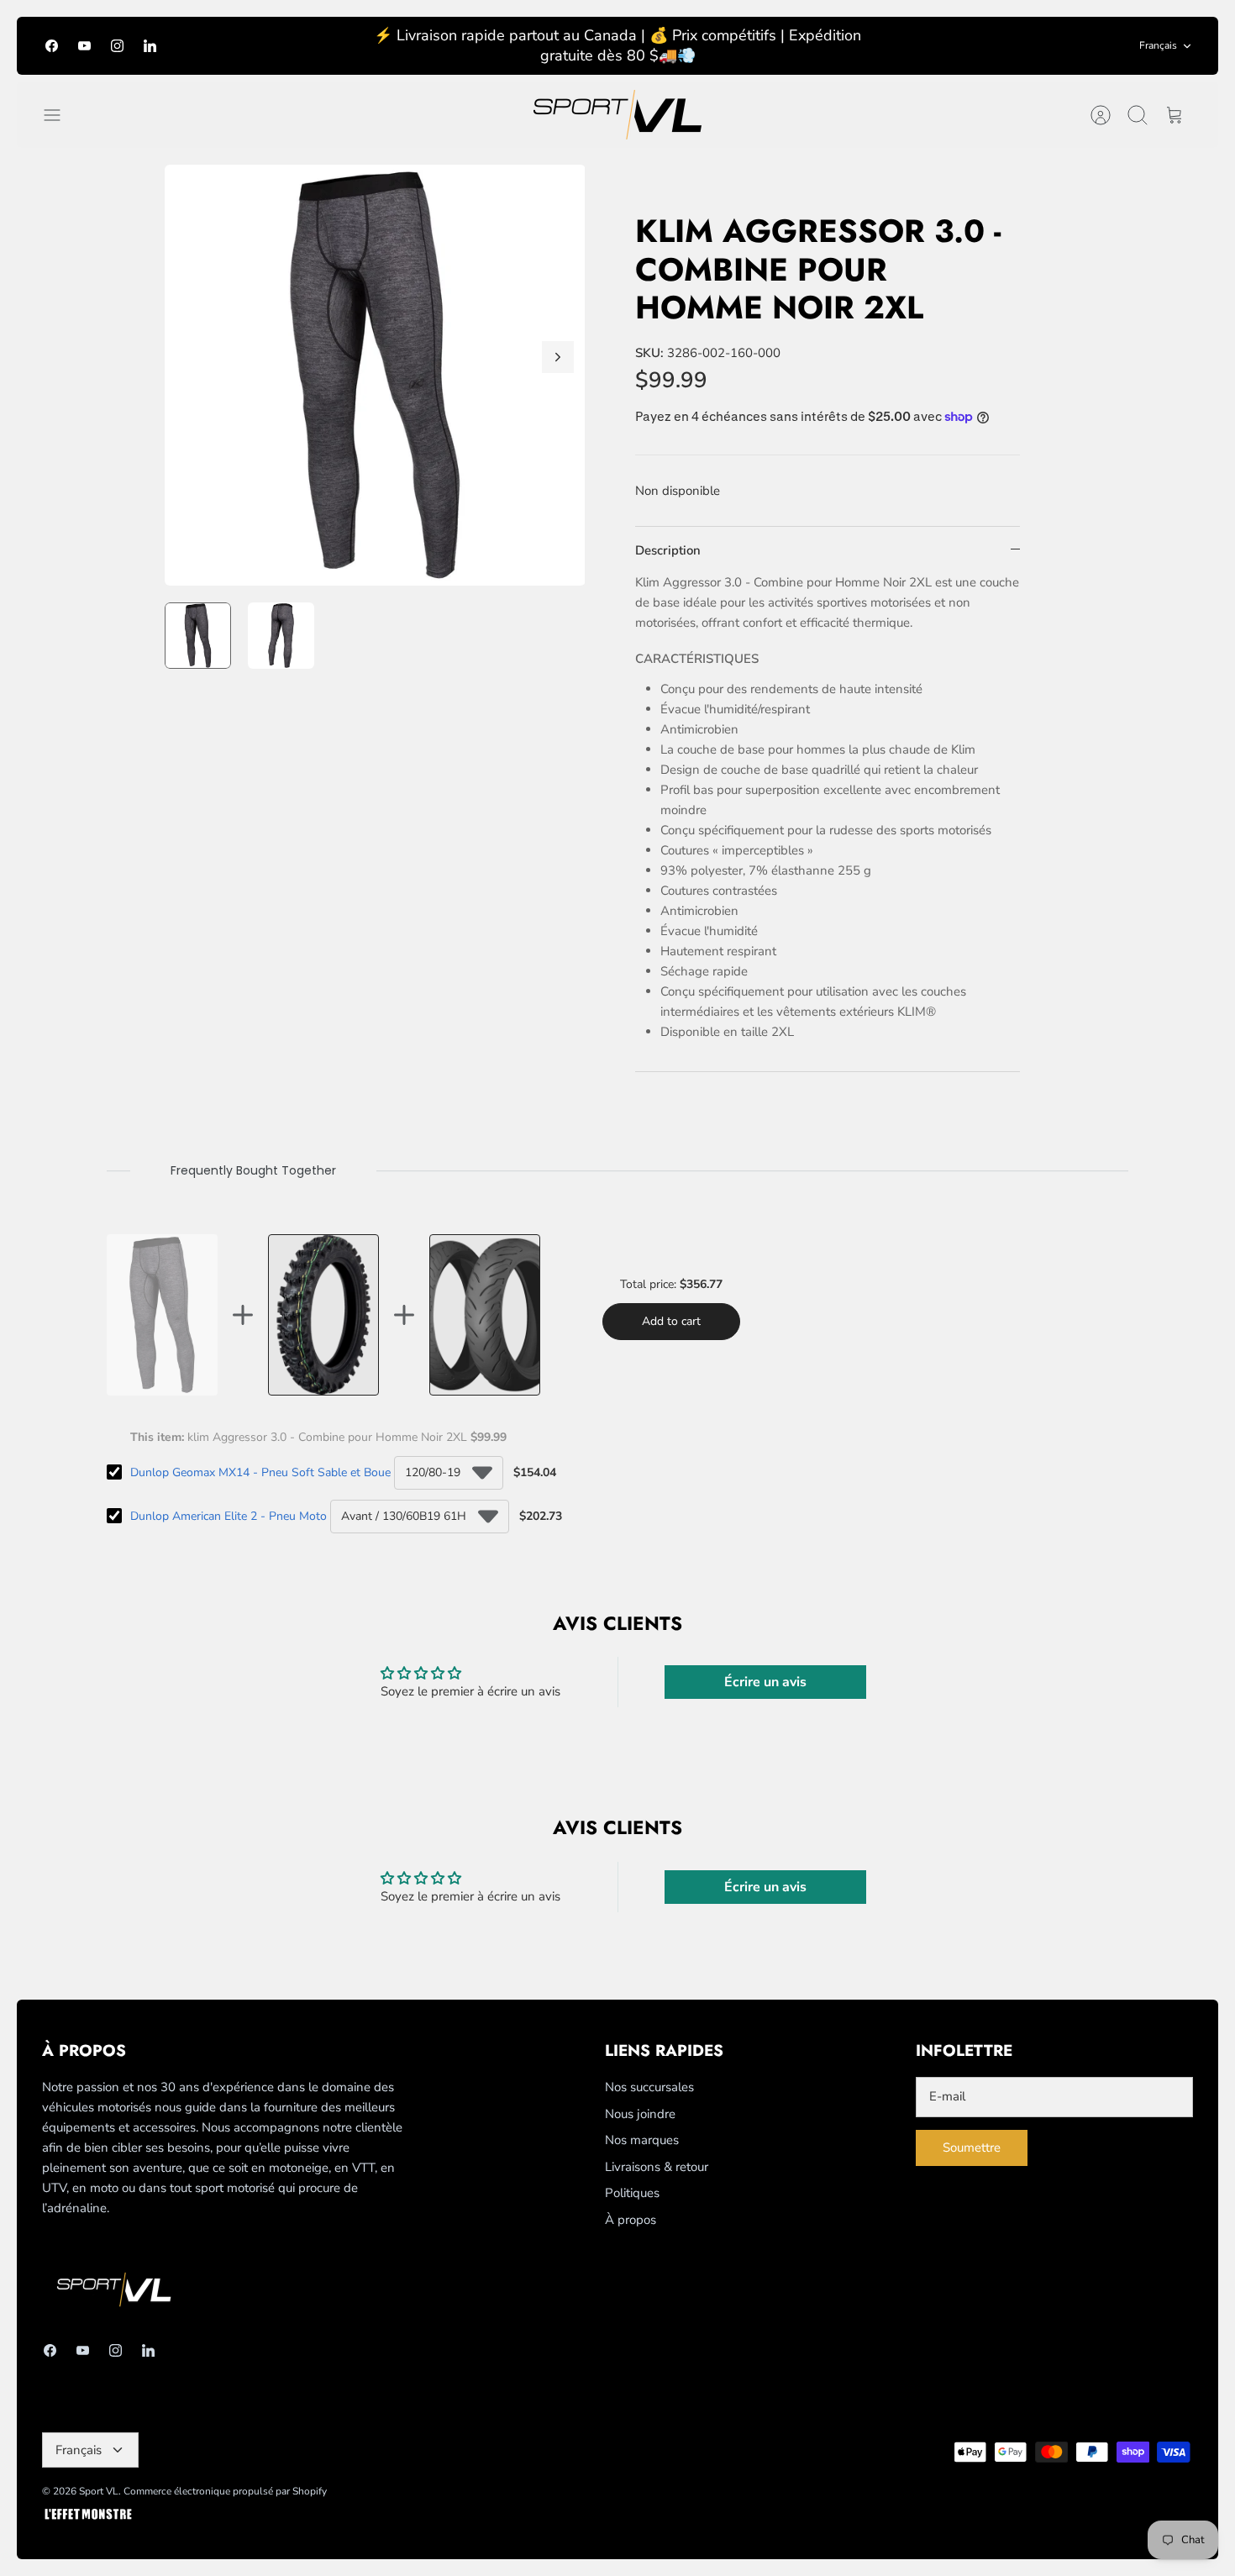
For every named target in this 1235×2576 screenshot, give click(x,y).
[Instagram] (117, 46)
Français (1158, 45)
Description (668, 550)
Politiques (632, 2193)
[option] (375, 375)
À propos (631, 2220)
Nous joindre (640, 2114)
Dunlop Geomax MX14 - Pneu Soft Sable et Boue (260, 1472)
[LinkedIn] (150, 46)
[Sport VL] (617, 115)
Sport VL (99, 2491)
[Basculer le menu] (60, 115)
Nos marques (642, 2140)
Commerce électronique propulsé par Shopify (225, 2491)
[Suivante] (558, 357)
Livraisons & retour (657, 2167)
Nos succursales (649, 2087)
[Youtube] (84, 46)
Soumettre (972, 2148)
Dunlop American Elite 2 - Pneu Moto (229, 1516)
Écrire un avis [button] (765, 1682)
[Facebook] (52, 46)
